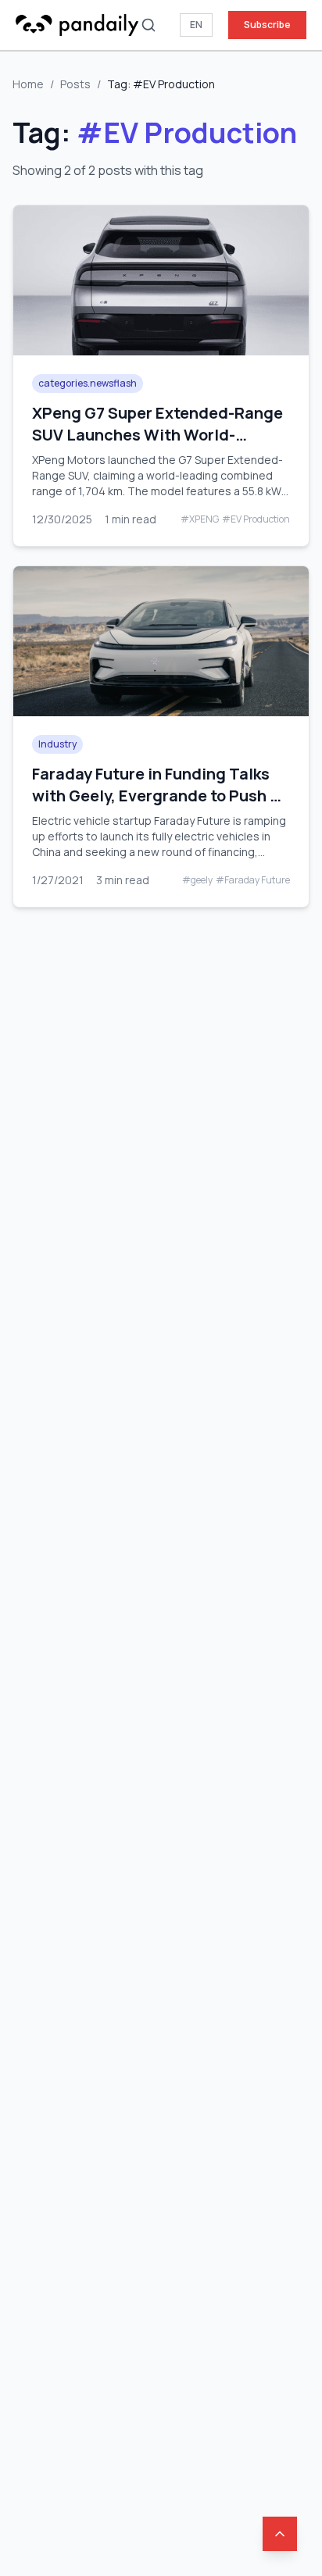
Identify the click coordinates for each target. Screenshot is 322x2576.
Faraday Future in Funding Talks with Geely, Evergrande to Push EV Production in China (161, 796)
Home (28, 84)
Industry (57, 744)
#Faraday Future (253, 880)
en (196, 25)
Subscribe (267, 25)
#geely (197, 880)
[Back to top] (280, 2534)
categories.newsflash (88, 383)
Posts (75, 84)
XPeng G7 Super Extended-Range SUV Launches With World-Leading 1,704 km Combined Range (157, 446)
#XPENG (200, 519)
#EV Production (256, 519)
